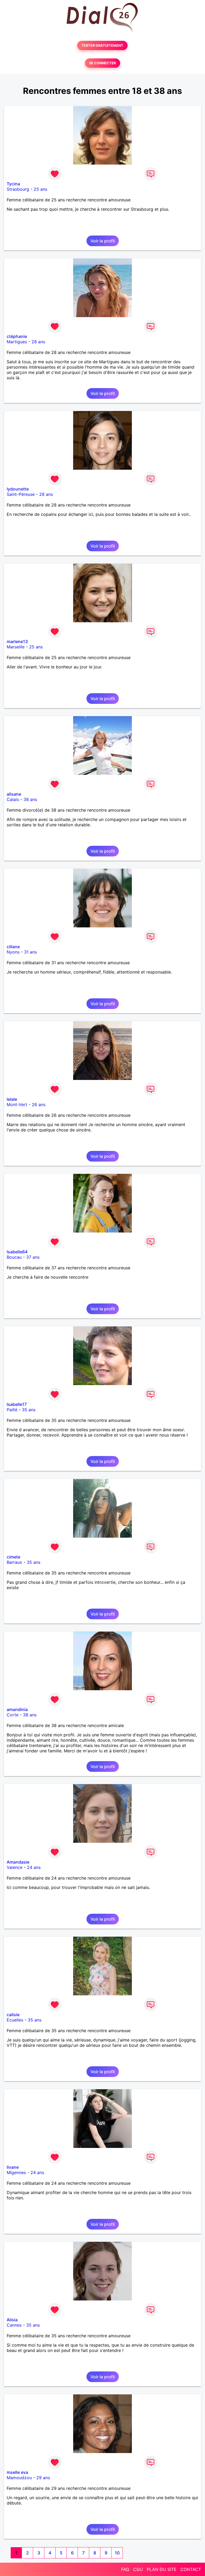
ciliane (13, 947)
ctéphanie (17, 336)
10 (117, 2553)
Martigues (17, 342)
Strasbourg (18, 189)
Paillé (12, 1410)
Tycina (13, 184)
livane (13, 2167)
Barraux (14, 1562)
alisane (14, 794)
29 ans (43, 2478)
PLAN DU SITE (162, 2569)
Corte (13, 1715)
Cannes (14, 2325)
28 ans (38, 342)
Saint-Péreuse (21, 494)
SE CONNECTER (102, 63)
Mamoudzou (19, 2478)
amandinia (17, 1709)
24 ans (34, 1867)
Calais (13, 799)
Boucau (14, 1257)
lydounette (18, 489)
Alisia (12, 2320)
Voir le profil (103, 241)
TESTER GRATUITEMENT (102, 45)
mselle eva (17, 2472)
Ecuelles (15, 2020)
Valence (15, 1867)
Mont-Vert (17, 1104)
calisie (13, 2015)
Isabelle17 (17, 1404)
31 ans (30, 952)
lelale (12, 1099)
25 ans (40, 189)
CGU (138, 2569)
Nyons (13, 952)
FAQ (125, 2569)
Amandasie (18, 1862)
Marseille (16, 647)
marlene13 (17, 641)
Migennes (16, 2172)
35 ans (29, 1410)
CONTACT (191, 2569)
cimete (13, 1557)
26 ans (39, 1104)
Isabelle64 (17, 1252)
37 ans (33, 1257)
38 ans (30, 799)
